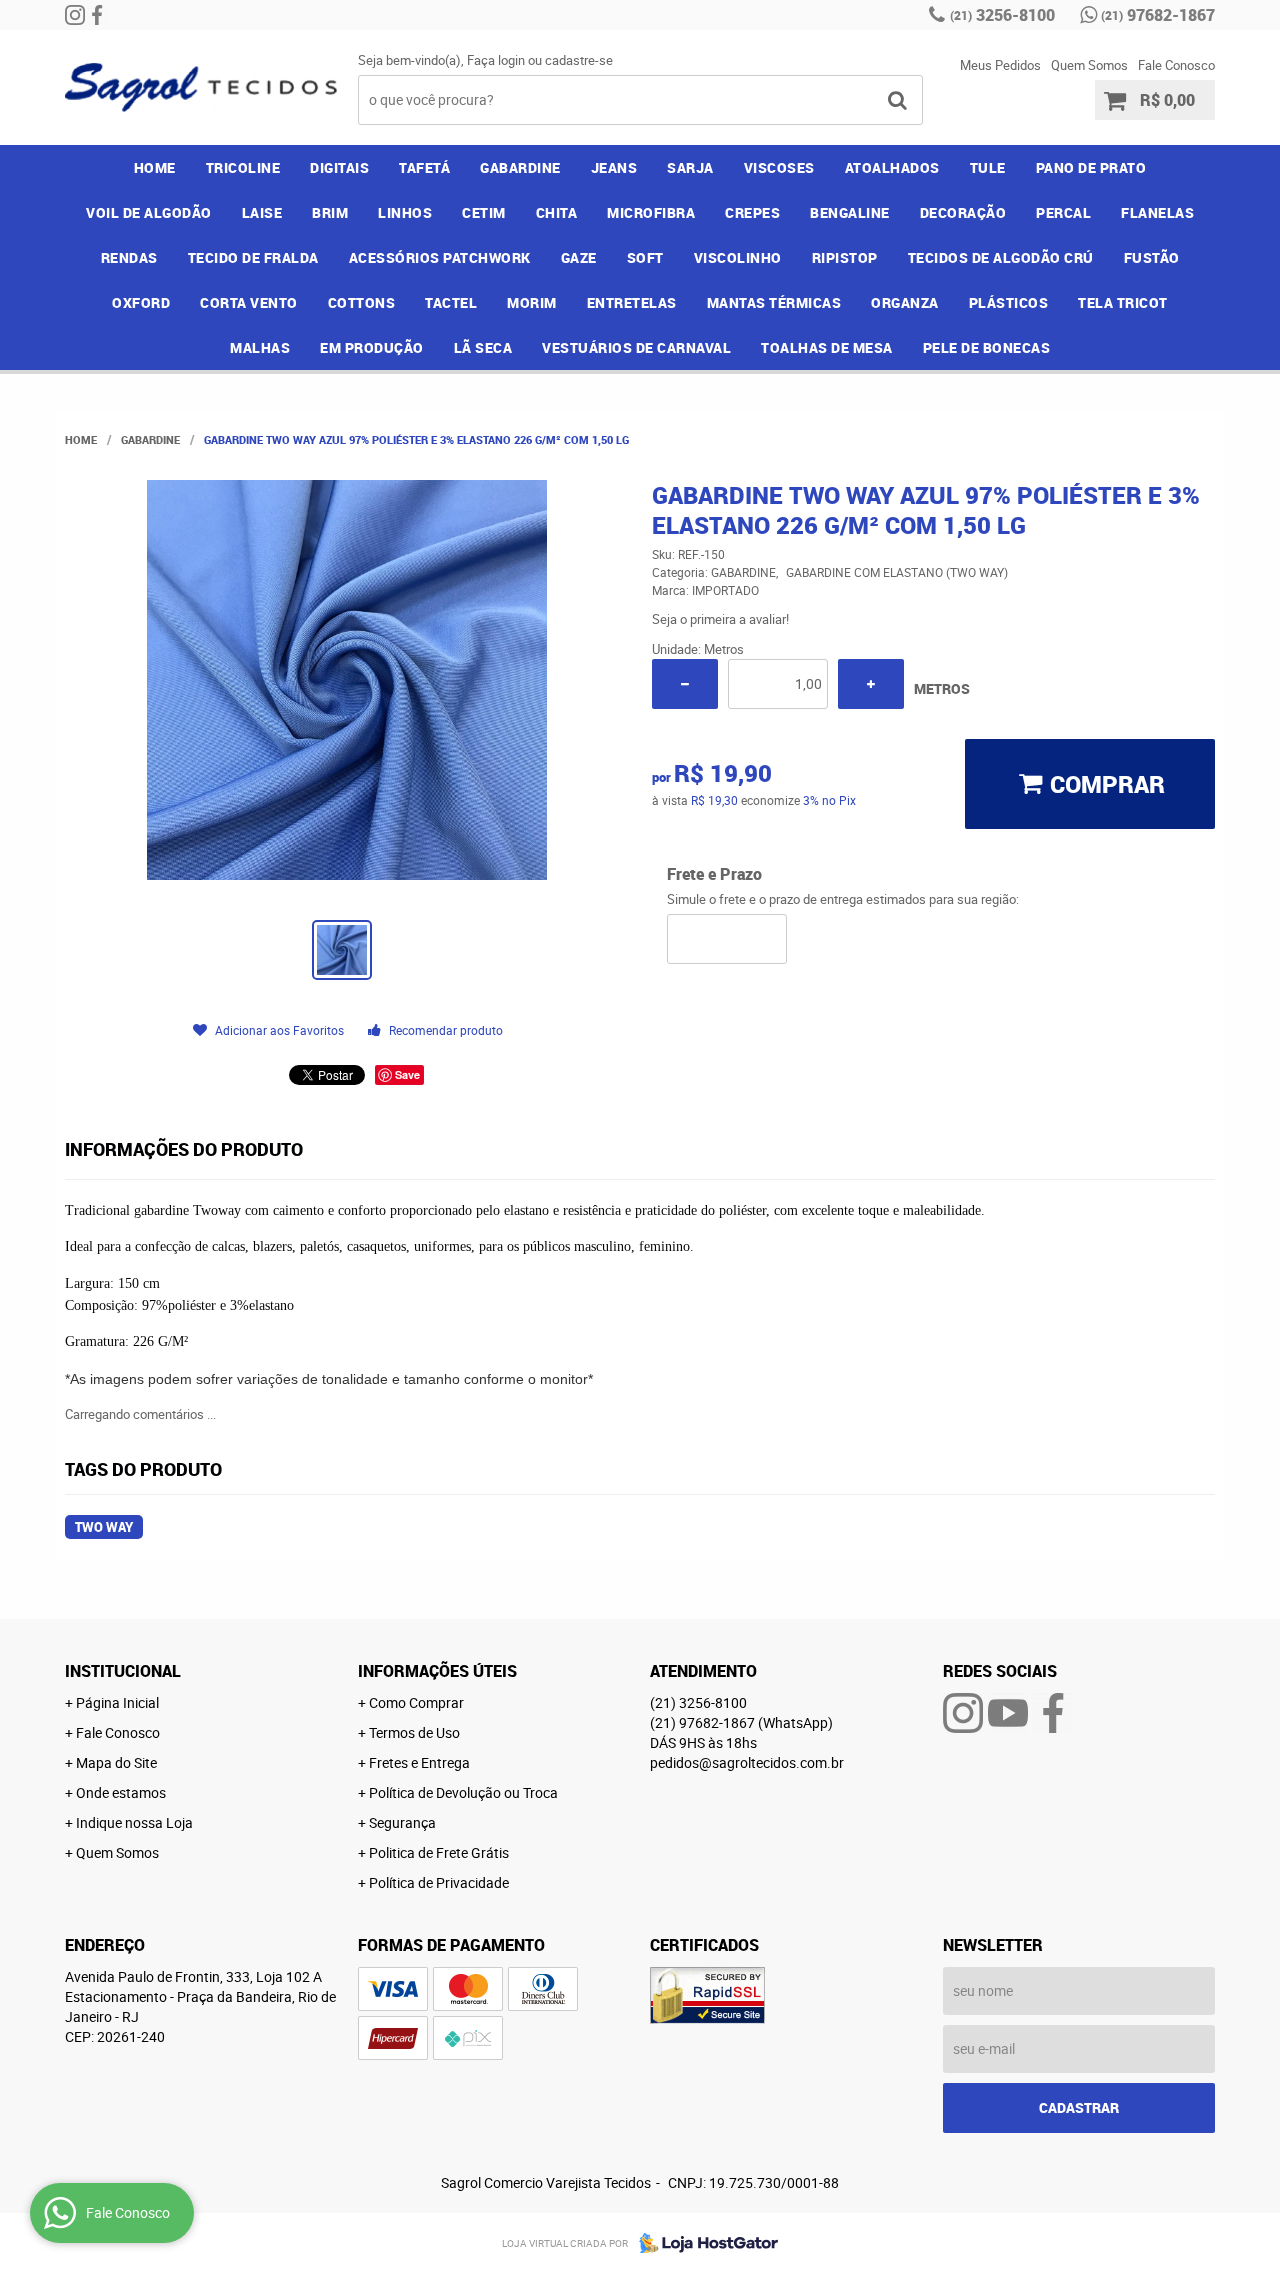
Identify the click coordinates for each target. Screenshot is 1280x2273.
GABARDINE (520, 167)
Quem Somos (1089, 65)
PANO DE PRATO (1091, 167)
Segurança (402, 1822)
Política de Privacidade (439, 1882)
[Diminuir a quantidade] (685, 684)
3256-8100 (1002, 15)
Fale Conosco (1176, 65)
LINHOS (405, 212)
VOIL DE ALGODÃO (149, 212)
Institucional (123, 1671)
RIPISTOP (845, 257)
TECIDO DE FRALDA (253, 257)
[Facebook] (97, 15)
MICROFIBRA (651, 212)
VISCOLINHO (738, 257)
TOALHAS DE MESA (827, 347)
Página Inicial (117, 1702)
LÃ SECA (483, 347)
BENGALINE (850, 212)
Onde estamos (121, 1792)
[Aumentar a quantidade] (871, 684)
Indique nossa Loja (134, 1822)
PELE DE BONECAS (987, 347)
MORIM (532, 302)
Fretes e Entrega (419, 1762)
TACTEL (451, 302)
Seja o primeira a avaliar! (720, 619)
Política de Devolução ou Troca (463, 1792)
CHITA (557, 212)
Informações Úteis (437, 1671)
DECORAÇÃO (963, 212)
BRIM (330, 212)
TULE (988, 167)
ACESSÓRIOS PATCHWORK (440, 257)
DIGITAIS (339, 167)
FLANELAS (1157, 212)
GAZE (579, 257)
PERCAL (1063, 212)
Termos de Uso (414, 1732)
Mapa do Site (116, 1762)
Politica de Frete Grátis (439, 1852)
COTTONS (362, 302)
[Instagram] (75, 15)
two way (104, 1527)
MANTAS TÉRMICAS (774, 302)
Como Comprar (416, 1702)
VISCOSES (779, 167)
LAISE (262, 212)
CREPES (752, 212)
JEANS (614, 167)
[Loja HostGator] (703, 2243)
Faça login (496, 60)
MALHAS (260, 347)
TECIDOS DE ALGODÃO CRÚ (1001, 257)
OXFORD (141, 302)
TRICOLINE (243, 167)
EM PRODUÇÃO (372, 347)
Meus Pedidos (1000, 65)
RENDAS (129, 257)
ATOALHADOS (892, 167)
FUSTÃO (1152, 257)
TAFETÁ (424, 167)
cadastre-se (579, 60)
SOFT (645, 257)
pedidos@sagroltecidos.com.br (747, 1762)
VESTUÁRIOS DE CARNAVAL (636, 347)
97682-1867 (1158, 15)
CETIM (484, 212)
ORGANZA (905, 302)
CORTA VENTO (249, 302)
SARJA (690, 167)
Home (155, 167)
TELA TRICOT (1123, 302)
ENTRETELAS (632, 302)
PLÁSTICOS (1009, 302)
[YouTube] (1008, 1713)
